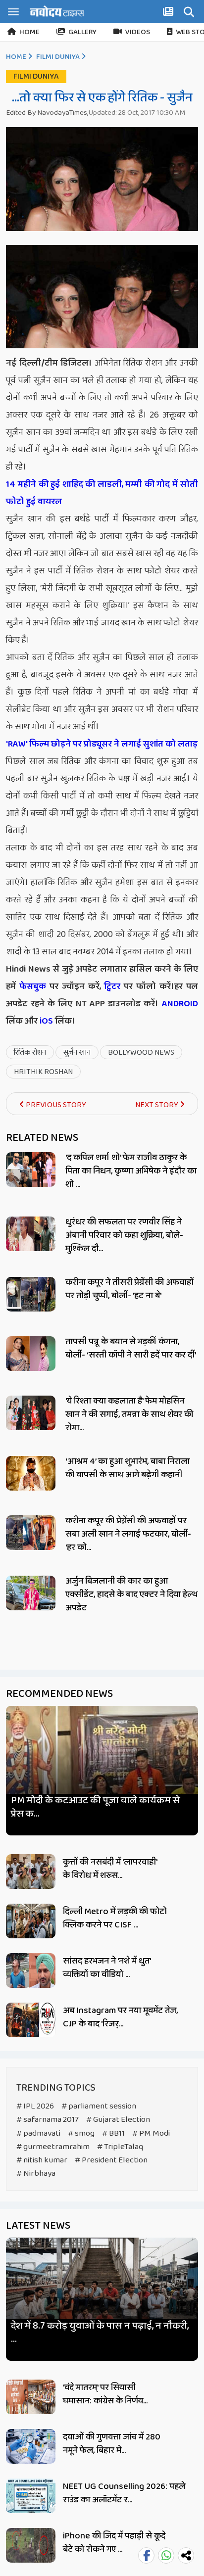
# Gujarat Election (118, 2120)
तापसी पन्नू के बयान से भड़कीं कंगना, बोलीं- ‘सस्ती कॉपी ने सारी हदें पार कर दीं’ (131, 1348)
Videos (138, 32)
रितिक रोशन (30, 1053)
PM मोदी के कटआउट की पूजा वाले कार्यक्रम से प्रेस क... (96, 1807)
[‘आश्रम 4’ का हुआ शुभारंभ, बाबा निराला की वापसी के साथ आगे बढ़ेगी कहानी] (31, 1473)
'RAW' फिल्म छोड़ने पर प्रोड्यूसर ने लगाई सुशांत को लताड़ (102, 744)
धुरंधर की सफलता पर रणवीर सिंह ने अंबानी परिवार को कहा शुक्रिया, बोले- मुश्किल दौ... (124, 1235)
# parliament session (99, 2106)
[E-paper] (169, 13)
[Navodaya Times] (57, 11)
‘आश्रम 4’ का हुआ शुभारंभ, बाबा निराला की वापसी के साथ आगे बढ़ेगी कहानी (127, 1468)
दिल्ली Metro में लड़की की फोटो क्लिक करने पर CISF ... (115, 1918)
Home (29, 32)
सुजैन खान (77, 1053)
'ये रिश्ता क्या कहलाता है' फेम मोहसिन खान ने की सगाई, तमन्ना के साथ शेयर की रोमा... (129, 1414)
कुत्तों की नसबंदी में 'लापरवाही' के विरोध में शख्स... (110, 1869)
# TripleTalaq (120, 2147)
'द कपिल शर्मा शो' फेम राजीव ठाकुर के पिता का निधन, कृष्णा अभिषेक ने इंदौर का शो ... (131, 1171)
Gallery (82, 32)
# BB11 (113, 2133)
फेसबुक (33, 986)
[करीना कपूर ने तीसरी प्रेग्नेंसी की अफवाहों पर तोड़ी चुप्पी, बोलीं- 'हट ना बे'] (31, 1294)
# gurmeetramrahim (53, 2147)
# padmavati (38, 2133)
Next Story (157, 1105)
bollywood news (141, 1053)
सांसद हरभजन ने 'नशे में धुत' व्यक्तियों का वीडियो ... (107, 1968)
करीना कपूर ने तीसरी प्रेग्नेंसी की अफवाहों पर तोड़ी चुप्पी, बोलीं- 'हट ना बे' (129, 1289)
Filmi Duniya (58, 57)
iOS (45, 1021)
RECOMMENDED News (59, 1694)
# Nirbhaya (36, 2174)
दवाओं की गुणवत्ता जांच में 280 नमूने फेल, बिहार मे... (112, 2444)
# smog (81, 2133)
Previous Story (55, 1105)
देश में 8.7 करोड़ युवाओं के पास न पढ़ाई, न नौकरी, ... (100, 2333)
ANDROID (178, 1004)
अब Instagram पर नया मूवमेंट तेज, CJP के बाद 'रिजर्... (120, 2017)
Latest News (38, 2226)
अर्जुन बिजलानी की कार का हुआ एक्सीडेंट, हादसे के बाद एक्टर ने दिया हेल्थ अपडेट (131, 1594)
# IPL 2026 (35, 2106)
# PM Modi (151, 2133)
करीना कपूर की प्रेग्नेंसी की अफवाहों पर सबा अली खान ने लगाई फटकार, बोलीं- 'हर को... (128, 1534)
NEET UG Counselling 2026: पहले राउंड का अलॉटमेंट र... (124, 2493)
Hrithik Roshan (43, 1072)
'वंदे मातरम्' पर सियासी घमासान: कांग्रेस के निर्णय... (105, 2394)
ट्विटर (112, 986)
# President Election (111, 2160)
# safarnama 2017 (48, 2120)
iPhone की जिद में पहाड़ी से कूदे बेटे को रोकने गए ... (114, 2543)
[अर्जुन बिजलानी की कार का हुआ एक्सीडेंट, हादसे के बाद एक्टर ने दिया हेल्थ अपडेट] (31, 1593)
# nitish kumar (42, 2160)
